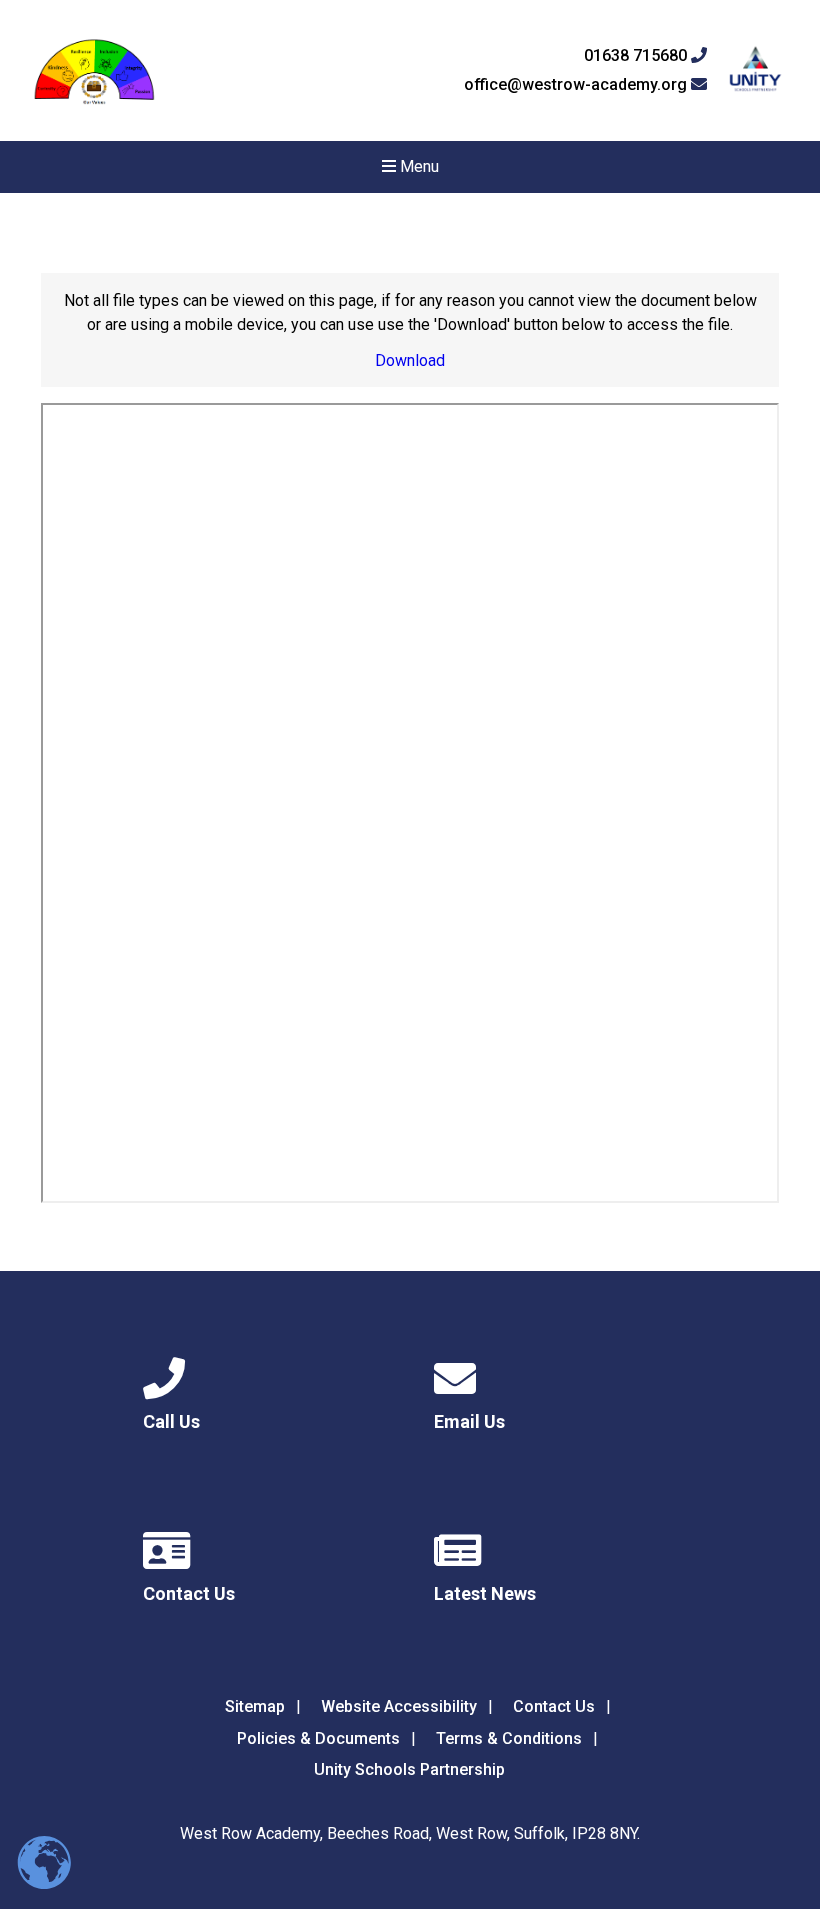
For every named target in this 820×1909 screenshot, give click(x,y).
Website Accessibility (399, 1706)
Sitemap (255, 1706)
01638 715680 (637, 56)
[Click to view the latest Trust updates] (755, 70)
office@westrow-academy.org (577, 85)
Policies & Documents (318, 1738)
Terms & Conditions (509, 1738)
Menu (417, 166)
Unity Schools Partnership (409, 1769)
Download (410, 360)
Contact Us (554, 1706)
